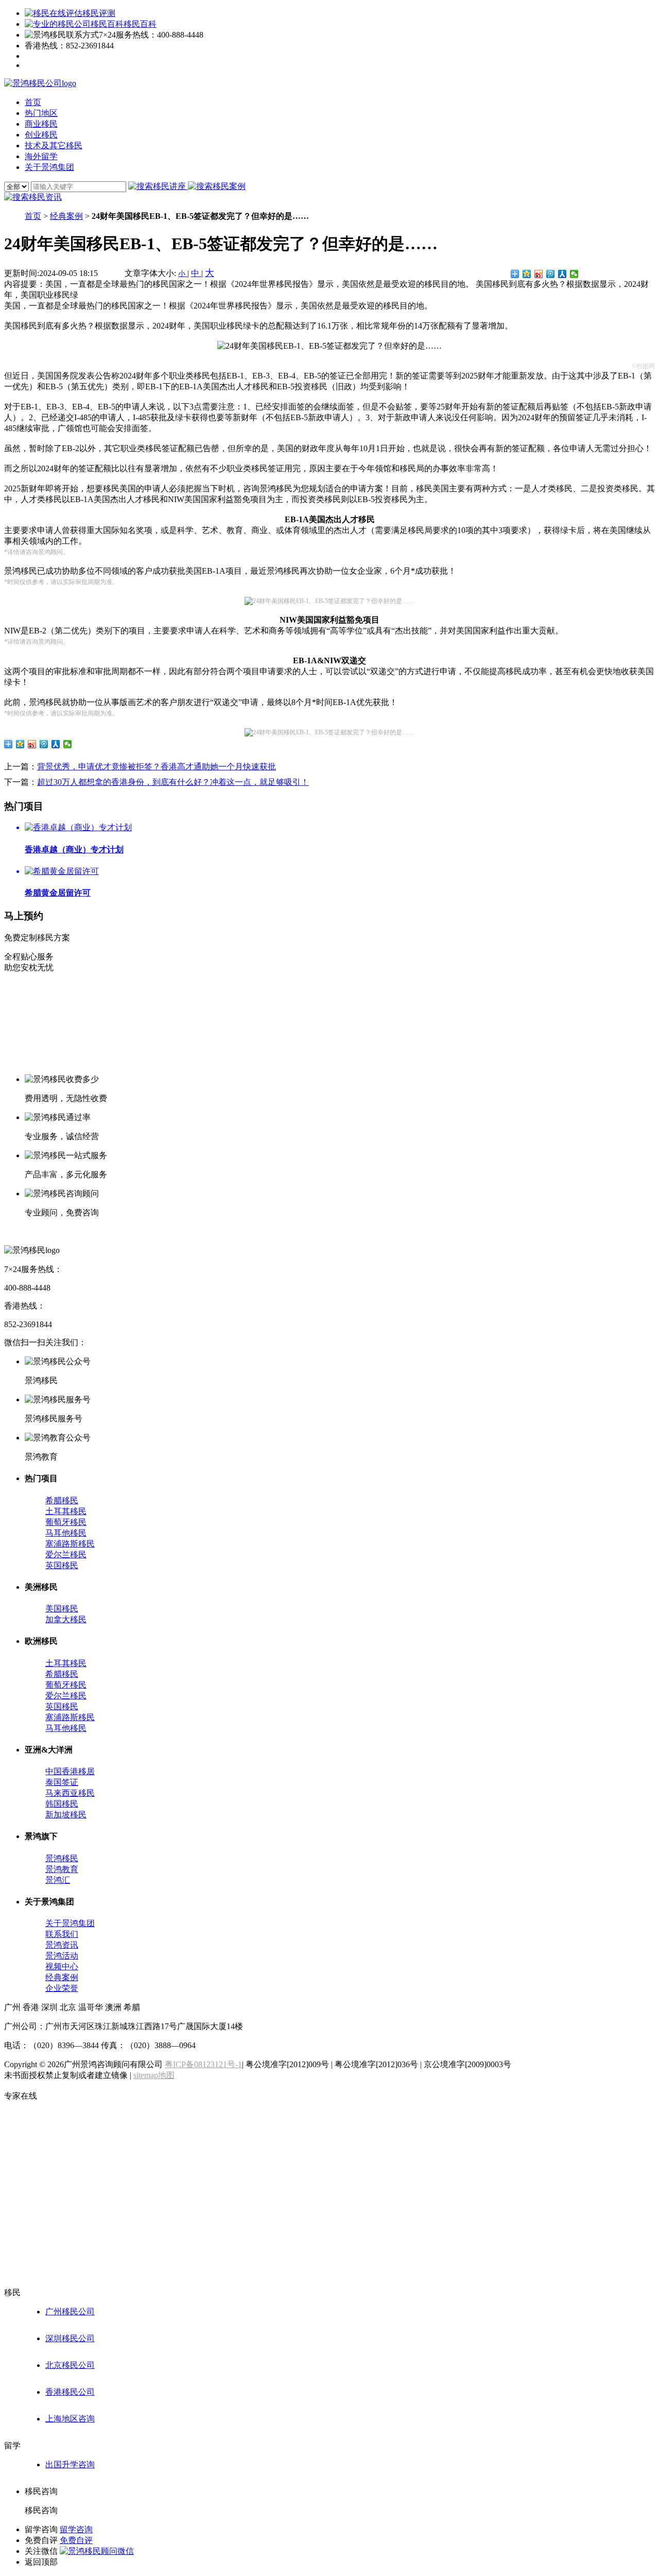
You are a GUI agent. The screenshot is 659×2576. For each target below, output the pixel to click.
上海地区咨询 (70, 2419)
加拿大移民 (66, 1619)
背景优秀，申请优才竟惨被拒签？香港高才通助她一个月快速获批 (157, 767)
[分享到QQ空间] (527, 274)
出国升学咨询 (70, 2465)
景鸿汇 (58, 1880)
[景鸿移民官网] (40, 83)
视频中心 (62, 1967)
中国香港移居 (70, 1771)
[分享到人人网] (562, 274)
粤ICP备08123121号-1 (203, 2064)
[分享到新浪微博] (539, 274)
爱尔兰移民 (66, 1555)
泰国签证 (62, 1782)
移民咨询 (41, 2510)
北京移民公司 (70, 2365)
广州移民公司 (70, 2312)
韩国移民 (62, 1804)
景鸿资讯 (62, 1945)
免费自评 (76, 2540)
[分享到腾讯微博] (551, 274)
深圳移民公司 (70, 2338)
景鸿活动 (62, 1956)
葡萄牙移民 (66, 1522)
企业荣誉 (62, 1988)
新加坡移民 (66, 1815)
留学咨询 (76, 2529)
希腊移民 (62, 1500)
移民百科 (140, 24)
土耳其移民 (66, 1511)
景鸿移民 (62, 1858)
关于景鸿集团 (70, 1923)
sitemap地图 (154, 2075)
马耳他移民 (66, 1533)
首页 (33, 216)
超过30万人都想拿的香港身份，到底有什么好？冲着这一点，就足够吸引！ (173, 782)
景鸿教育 (62, 1869)
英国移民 (62, 1565)
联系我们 (62, 1934)
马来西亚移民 (70, 1793)
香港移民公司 (70, 2392)
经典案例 (66, 216)
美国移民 (62, 1609)
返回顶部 (41, 2562)
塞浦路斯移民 (70, 1544)
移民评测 (99, 13)
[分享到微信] (574, 274)
